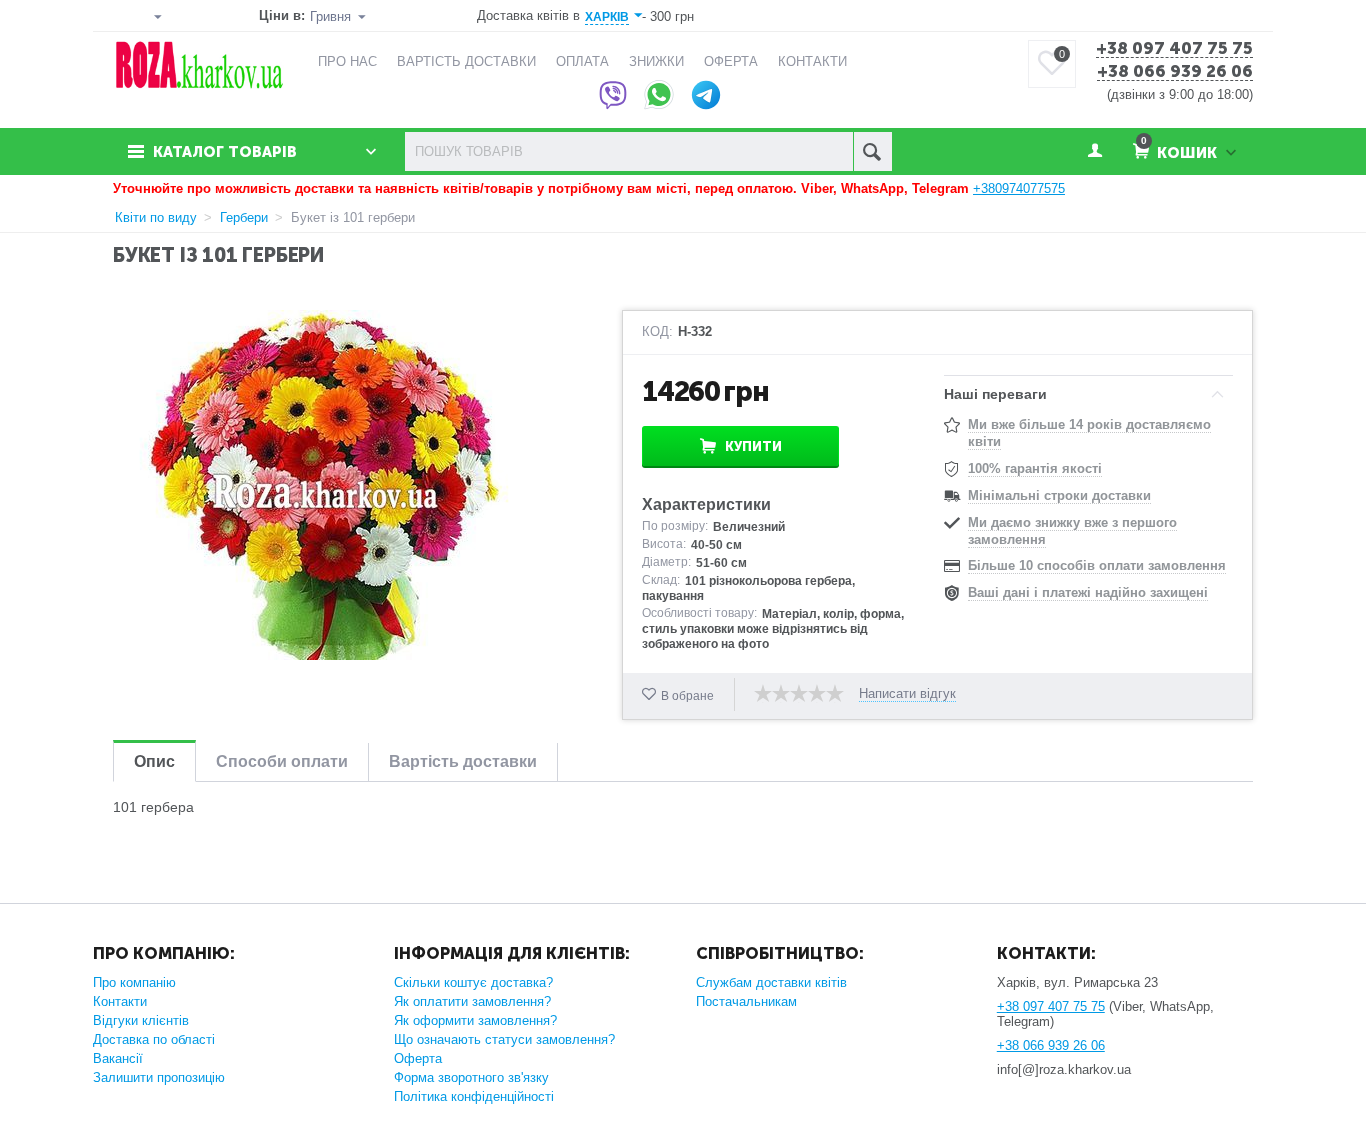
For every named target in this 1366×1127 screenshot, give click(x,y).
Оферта (418, 1058)
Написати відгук (907, 694)
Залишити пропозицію (159, 1077)
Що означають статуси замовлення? (504, 1039)
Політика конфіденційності (474, 1096)
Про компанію (134, 982)
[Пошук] (872, 151)
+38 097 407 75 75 (1174, 49)
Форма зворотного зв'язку (471, 1077)
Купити (753, 446)
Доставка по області (154, 1039)
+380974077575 (1019, 188)
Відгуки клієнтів (141, 1020)
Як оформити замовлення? (475, 1020)
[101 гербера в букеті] (323, 485)
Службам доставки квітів (771, 982)
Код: (657, 332)
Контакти (120, 1001)
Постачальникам (746, 1001)
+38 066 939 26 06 (1175, 72)
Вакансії (118, 1058)
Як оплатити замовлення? (472, 1001)
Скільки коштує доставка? (473, 982)
